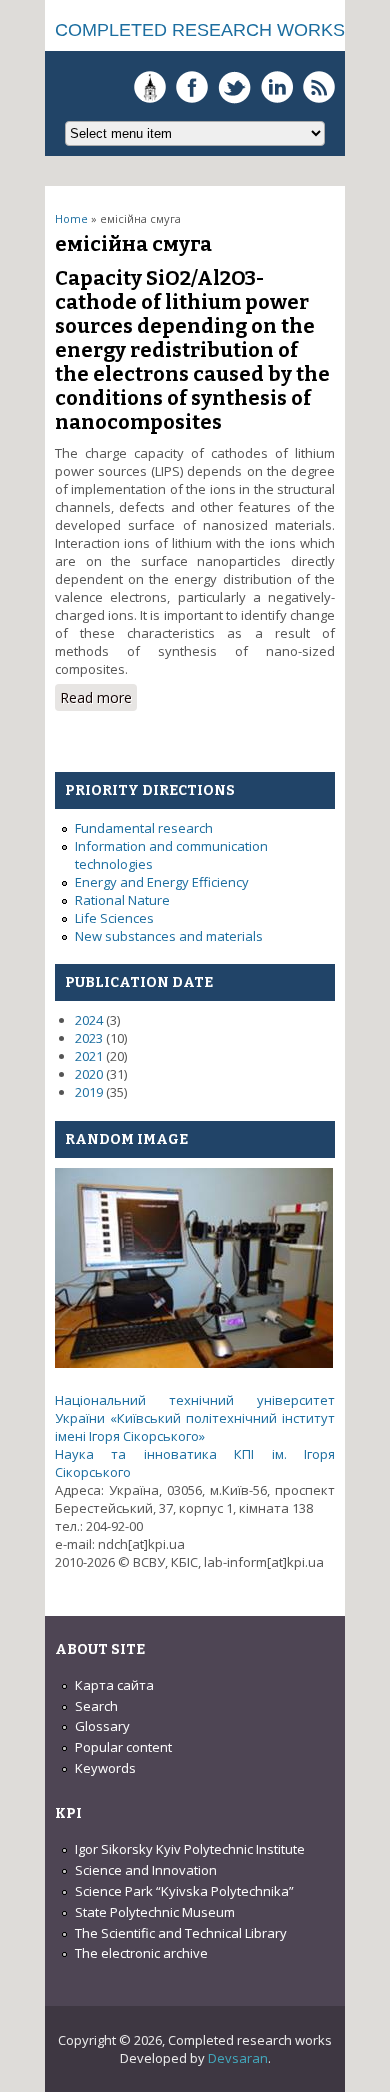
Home (71, 218)
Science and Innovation (146, 1870)
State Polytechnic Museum (155, 1912)
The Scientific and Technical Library (181, 1933)
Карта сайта (114, 1685)
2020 (89, 1074)
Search (96, 1706)
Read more (98, 699)
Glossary (102, 1726)
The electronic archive (141, 1953)
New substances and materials (169, 936)
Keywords (105, 1768)
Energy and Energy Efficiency (162, 882)
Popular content (123, 1747)
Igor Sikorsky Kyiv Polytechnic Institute (190, 1849)
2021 (89, 1056)
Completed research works (200, 30)
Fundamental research (144, 828)
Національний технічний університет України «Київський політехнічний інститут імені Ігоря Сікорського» (195, 1418)
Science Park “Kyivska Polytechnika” (184, 1891)
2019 (89, 1092)
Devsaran (238, 2058)
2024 (89, 1020)
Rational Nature (122, 900)
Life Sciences (114, 918)
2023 (89, 1038)
